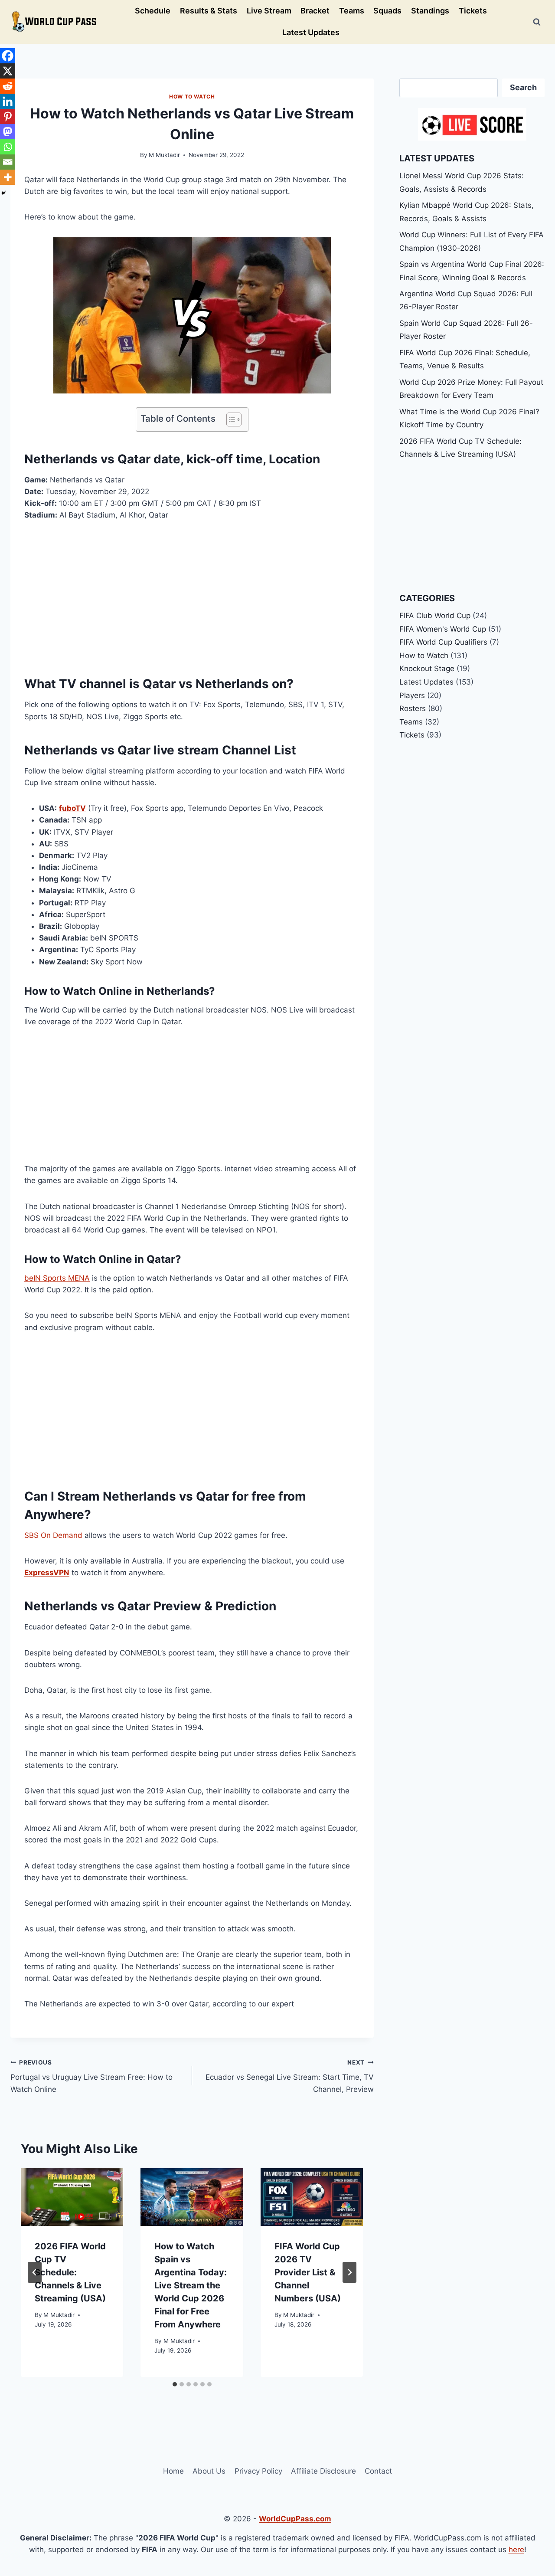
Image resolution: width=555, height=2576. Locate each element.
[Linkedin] (8, 101)
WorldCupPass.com (295, 2519)
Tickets (473, 11)
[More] (8, 177)
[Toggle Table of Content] (230, 420)
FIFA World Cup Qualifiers (443, 642)
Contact (378, 2471)
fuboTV (72, 808)
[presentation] (72, 2197)
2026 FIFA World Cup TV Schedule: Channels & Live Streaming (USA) (70, 2272)
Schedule (153, 11)
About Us (209, 2471)
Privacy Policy (258, 2471)
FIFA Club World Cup (435, 616)
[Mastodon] (8, 132)
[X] (8, 71)
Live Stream (269, 11)
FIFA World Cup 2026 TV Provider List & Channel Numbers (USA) (308, 2272)
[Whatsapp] (8, 147)
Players (412, 695)
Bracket (315, 11)
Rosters (413, 708)
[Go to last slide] (35, 2272)
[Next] (349, 2272)
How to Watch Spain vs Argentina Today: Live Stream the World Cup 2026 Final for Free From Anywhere (191, 2285)
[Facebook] (8, 56)
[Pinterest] (8, 116)
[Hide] (3, 193)
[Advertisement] (192, 596)
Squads (387, 11)
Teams (352, 11)
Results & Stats (209, 11)
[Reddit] (8, 86)
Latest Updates (311, 32)
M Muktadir (164, 155)
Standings (430, 11)
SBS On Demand (53, 1535)
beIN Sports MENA (57, 1278)
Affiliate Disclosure (323, 2471)
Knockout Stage (427, 669)
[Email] (8, 162)
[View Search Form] (537, 22)
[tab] (175, 2384)
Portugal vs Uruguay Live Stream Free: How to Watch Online (91, 2076)
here (516, 2550)
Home (173, 2471)
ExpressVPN (47, 1573)
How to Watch (192, 97)
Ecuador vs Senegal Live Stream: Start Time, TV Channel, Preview (290, 2076)
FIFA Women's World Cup (443, 629)
